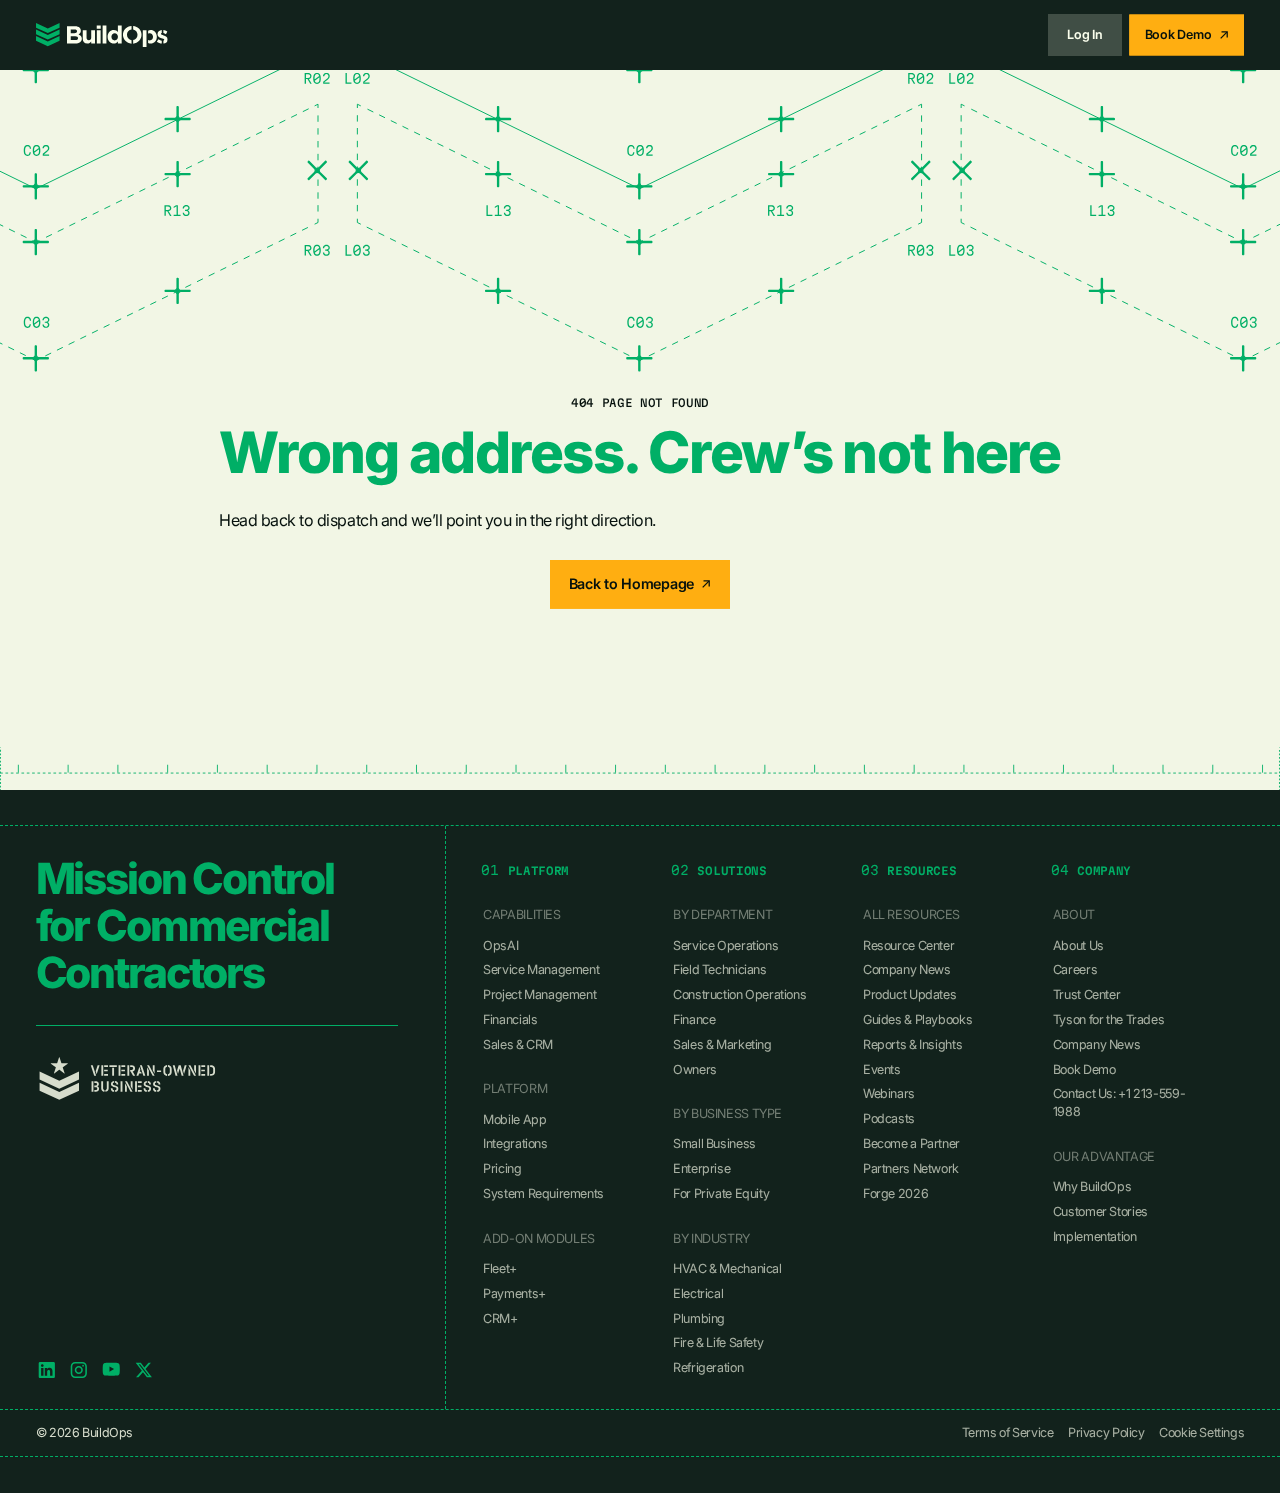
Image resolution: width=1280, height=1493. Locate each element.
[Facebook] (111, 1370)
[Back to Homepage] (640, 584)
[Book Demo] (1186, 34)
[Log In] (1085, 34)
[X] (144, 1370)
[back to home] (102, 35)
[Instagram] (79, 1370)
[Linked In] (47, 1370)
